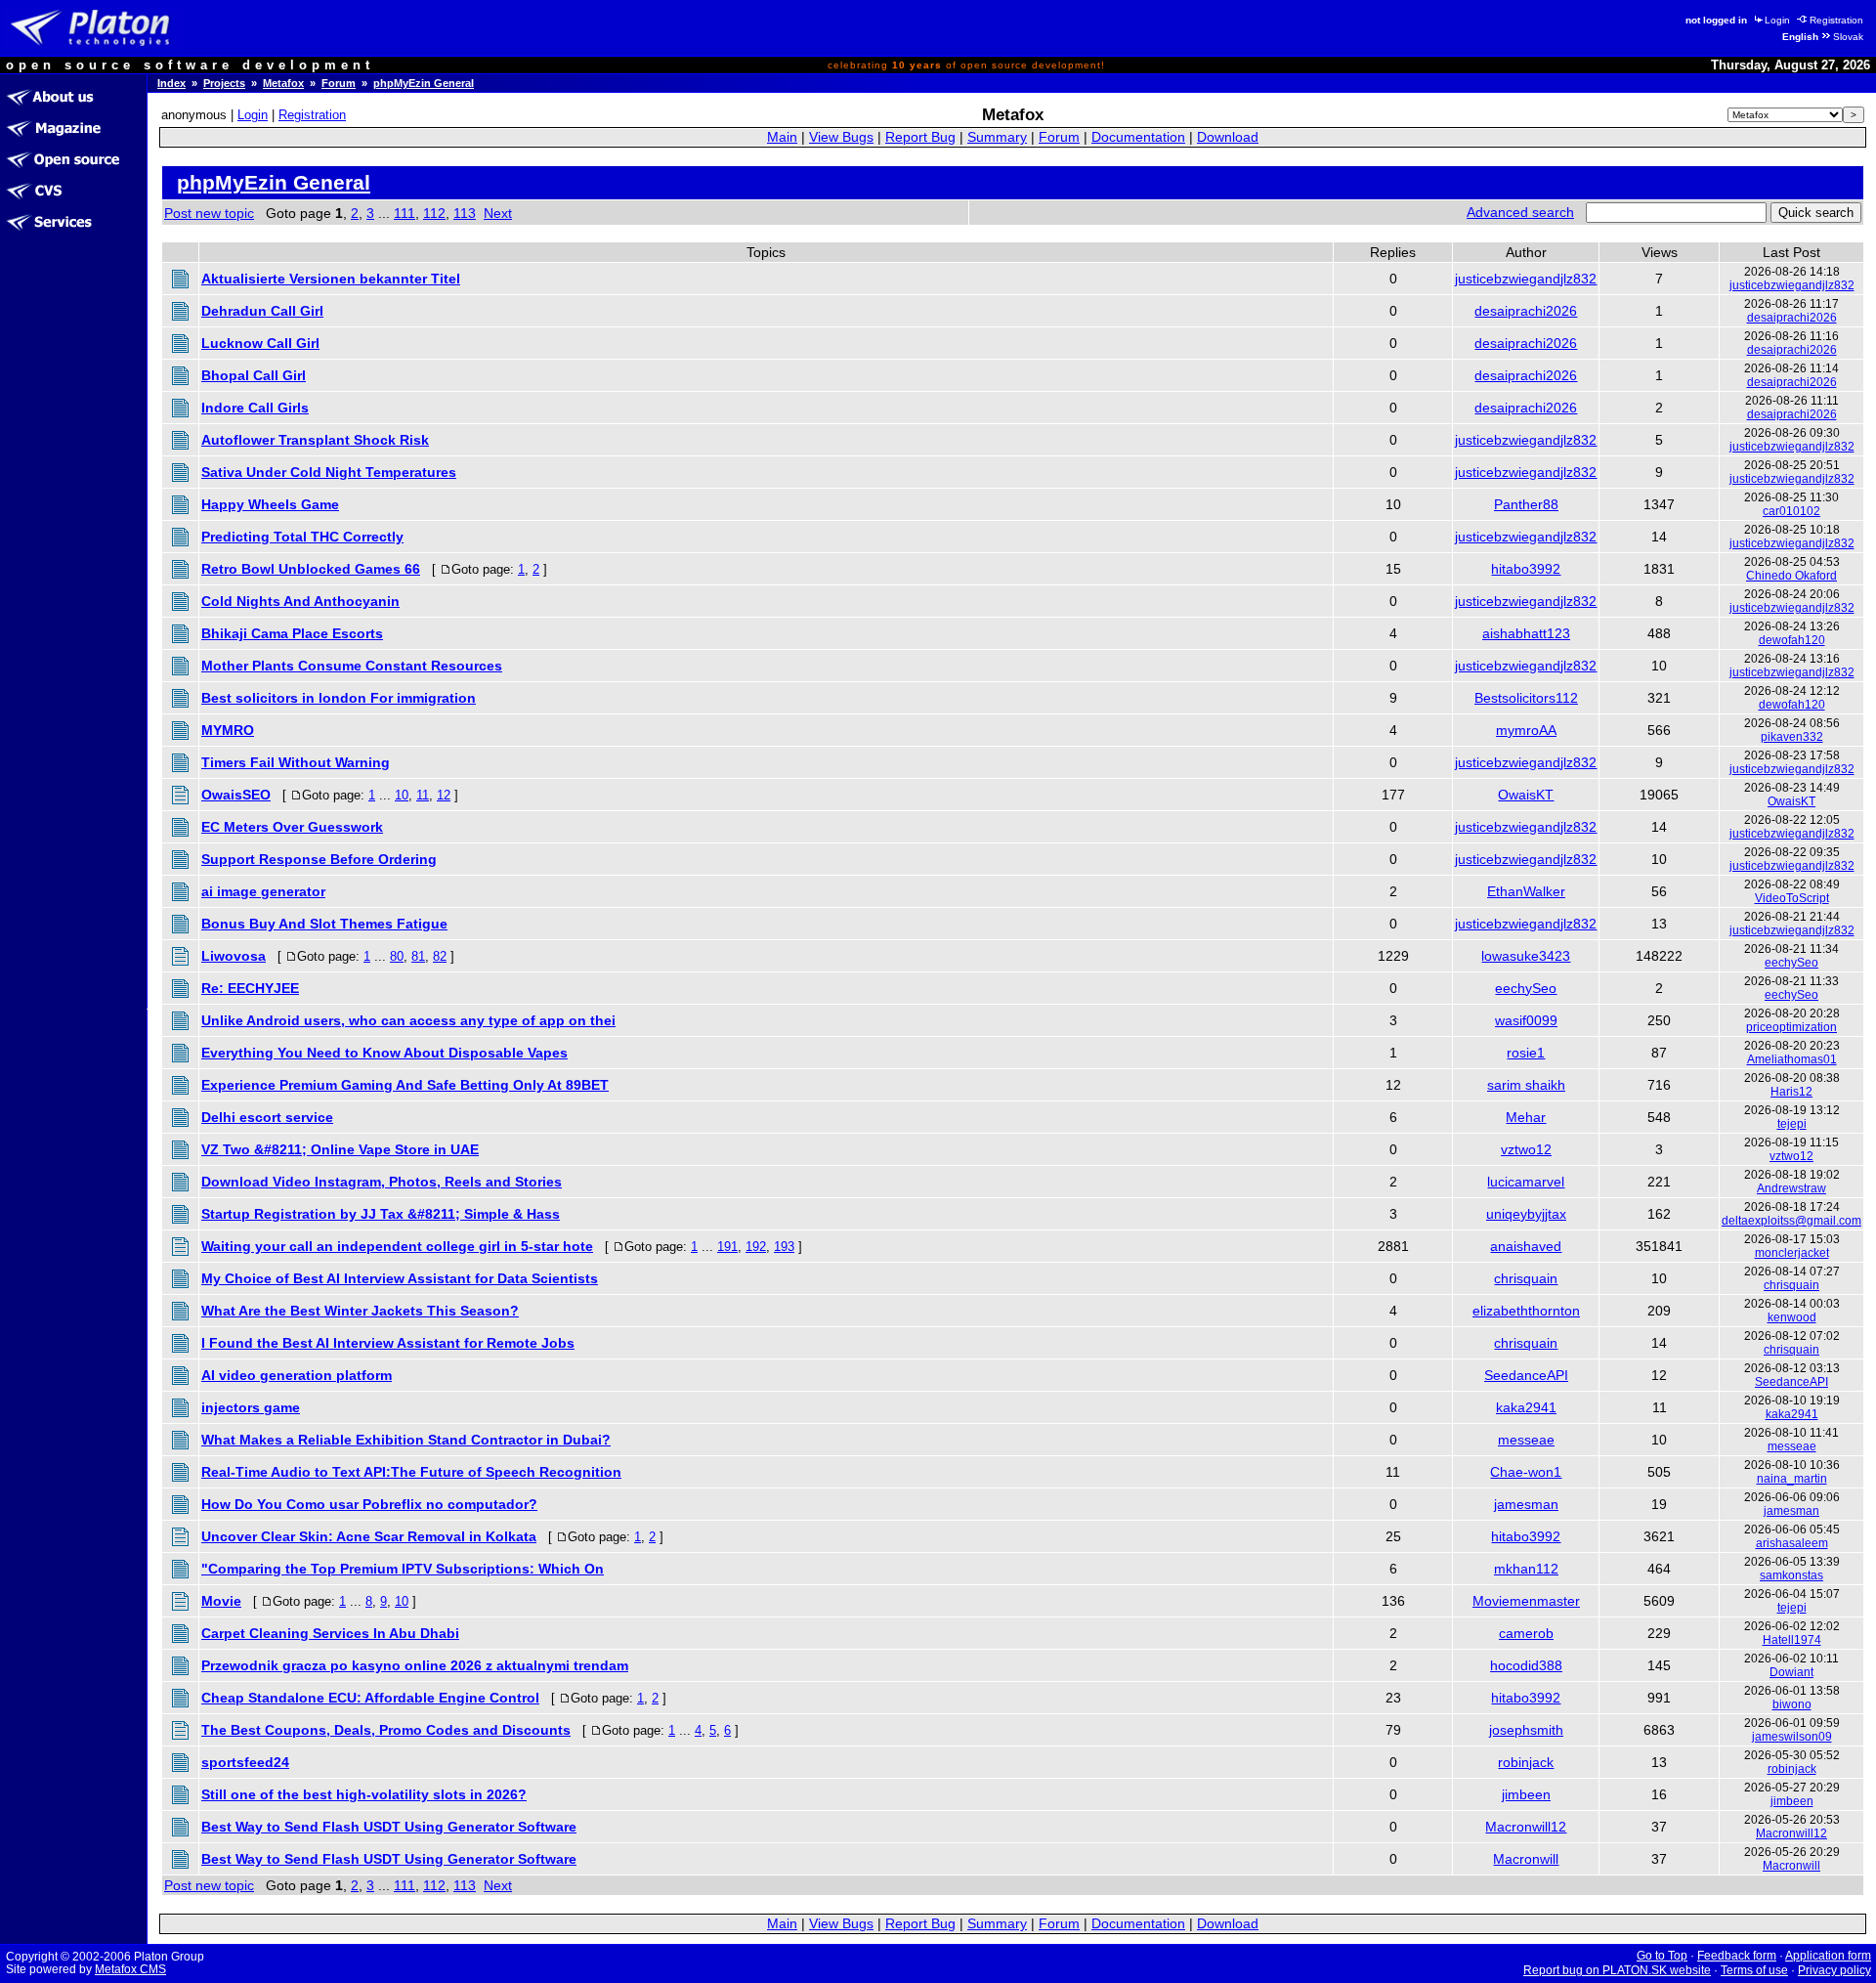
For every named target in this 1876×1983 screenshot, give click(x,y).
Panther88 (1526, 504)
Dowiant (1791, 1672)
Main (782, 137)
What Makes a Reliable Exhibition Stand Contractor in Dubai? (406, 1440)
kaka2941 (1526, 1407)
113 (465, 213)
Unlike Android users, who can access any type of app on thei (408, 1020)
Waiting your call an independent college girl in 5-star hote (397, 1246)
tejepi (1792, 1124)
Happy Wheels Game (270, 504)
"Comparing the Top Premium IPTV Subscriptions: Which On (403, 1569)
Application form (1828, 1956)
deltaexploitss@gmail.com (1791, 1221)
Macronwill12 (1526, 1827)
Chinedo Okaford (1791, 576)
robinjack (1526, 1762)
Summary (997, 137)
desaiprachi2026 (1526, 311)
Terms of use (1754, 1970)
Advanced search (1520, 212)
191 (727, 1247)
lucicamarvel (1526, 1182)
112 (434, 213)
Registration (1836, 20)
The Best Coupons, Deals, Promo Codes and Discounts (386, 1730)
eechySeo (1791, 963)
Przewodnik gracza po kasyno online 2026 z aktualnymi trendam (415, 1665)
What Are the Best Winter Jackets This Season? (360, 1311)
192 (756, 1247)
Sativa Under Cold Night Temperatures (329, 472)
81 (418, 956)
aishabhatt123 (1526, 633)
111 (405, 213)
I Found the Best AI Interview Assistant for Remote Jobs (388, 1343)
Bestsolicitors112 (1526, 698)
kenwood (1792, 1317)
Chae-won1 (1526, 1472)
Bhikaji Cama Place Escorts (292, 633)
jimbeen (1526, 1794)
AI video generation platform (297, 1375)
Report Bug (920, 137)
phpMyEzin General (424, 83)
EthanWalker (1526, 891)
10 (402, 795)
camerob (1526, 1633)
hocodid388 (1526, 1665)
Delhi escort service (267, 1117)
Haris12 (1791, 1092)
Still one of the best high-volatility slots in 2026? (364, 1794)
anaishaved (1526, 1246)
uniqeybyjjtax (1526, 1214)
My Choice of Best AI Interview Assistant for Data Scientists (400, 1278)
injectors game (251, 1407)
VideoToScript (1792, 898)
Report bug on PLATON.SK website (1617, 1970)
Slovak (1848, 37)
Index (171, 83)
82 (440, 956)
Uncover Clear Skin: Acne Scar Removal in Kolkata (369, 1536)
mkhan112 (1526, 1569)
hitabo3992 (1526, 569)
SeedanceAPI (1526, 1375)
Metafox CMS (130, 1969)
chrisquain (1526, 1278)
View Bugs (841, 137)
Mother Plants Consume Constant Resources (352, 666)
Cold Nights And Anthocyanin (300, 601)
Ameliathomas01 (1792, 1059)
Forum (339, 83)
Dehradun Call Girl (262, 311)
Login (1777, 20)
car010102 (1791, 511)
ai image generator (263, 891)
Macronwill (1526, 1859)
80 (397, 956)
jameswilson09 (1792, 1737)
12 (444, 795)
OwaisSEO (236, 795)
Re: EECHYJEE (250, 988)
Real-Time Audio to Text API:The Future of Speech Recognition (411, 1472)
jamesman (1526, 1504)
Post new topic (209, 213)
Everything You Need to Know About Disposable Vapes (384, 1053)
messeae (1526, 1440)
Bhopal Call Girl (254, 375)
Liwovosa (234, 956)
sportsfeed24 (245, 1762)
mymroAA (1526, 730)
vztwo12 (1526, 1149)
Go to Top (1662, 1956)
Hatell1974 (1792, 1640)
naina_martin (1792, 1479)
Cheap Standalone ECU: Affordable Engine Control (370, 1698)
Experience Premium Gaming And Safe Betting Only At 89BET (405, 1085)
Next (498, 213)
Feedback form (1737, 1956)
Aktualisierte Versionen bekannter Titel (331, 279)
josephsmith (1526, 1730)
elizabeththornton (1526, 1311)
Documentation (1138, 137)
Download (1228, 137)
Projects (224, 83)
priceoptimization (1791, 1027)
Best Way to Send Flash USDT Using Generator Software (389, 1827)
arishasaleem (1792, 1543)
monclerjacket (1792, 1253)
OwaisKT (1526, 795)
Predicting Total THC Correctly (302, 537)
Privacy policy (1834, 1970)
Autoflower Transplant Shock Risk (315, 440)
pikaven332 (1792, 737)
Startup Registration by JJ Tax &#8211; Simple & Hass (381, 1214)
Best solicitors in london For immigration (339, 698)
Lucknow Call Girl (260, 343)
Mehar (1526, 1117)
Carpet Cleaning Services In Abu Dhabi (330, 1633)
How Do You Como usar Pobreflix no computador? (369, 1504)
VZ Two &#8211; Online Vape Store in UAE (340, 1149)
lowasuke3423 (1526, 956)
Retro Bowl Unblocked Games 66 (311, 569)
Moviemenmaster (1526, 1601)
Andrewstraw (1791, 1188)
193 (784, 1247)
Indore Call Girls (255, 408)
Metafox (283, 83)
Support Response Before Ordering (319, 859)
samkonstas (1791, 1575)
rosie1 (1526, 1053)
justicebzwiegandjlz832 (1526, 279)
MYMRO (228, 730)
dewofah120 (1792, 640)
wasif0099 (1526, 1020)
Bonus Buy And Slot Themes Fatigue (324, 924)
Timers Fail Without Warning (296, 762)
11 (423, 795)
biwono (1792, 1704)
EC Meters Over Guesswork (292, 827)
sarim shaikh (1526, 1085)
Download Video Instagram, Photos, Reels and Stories (382, 1182)
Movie (221, 1601)
